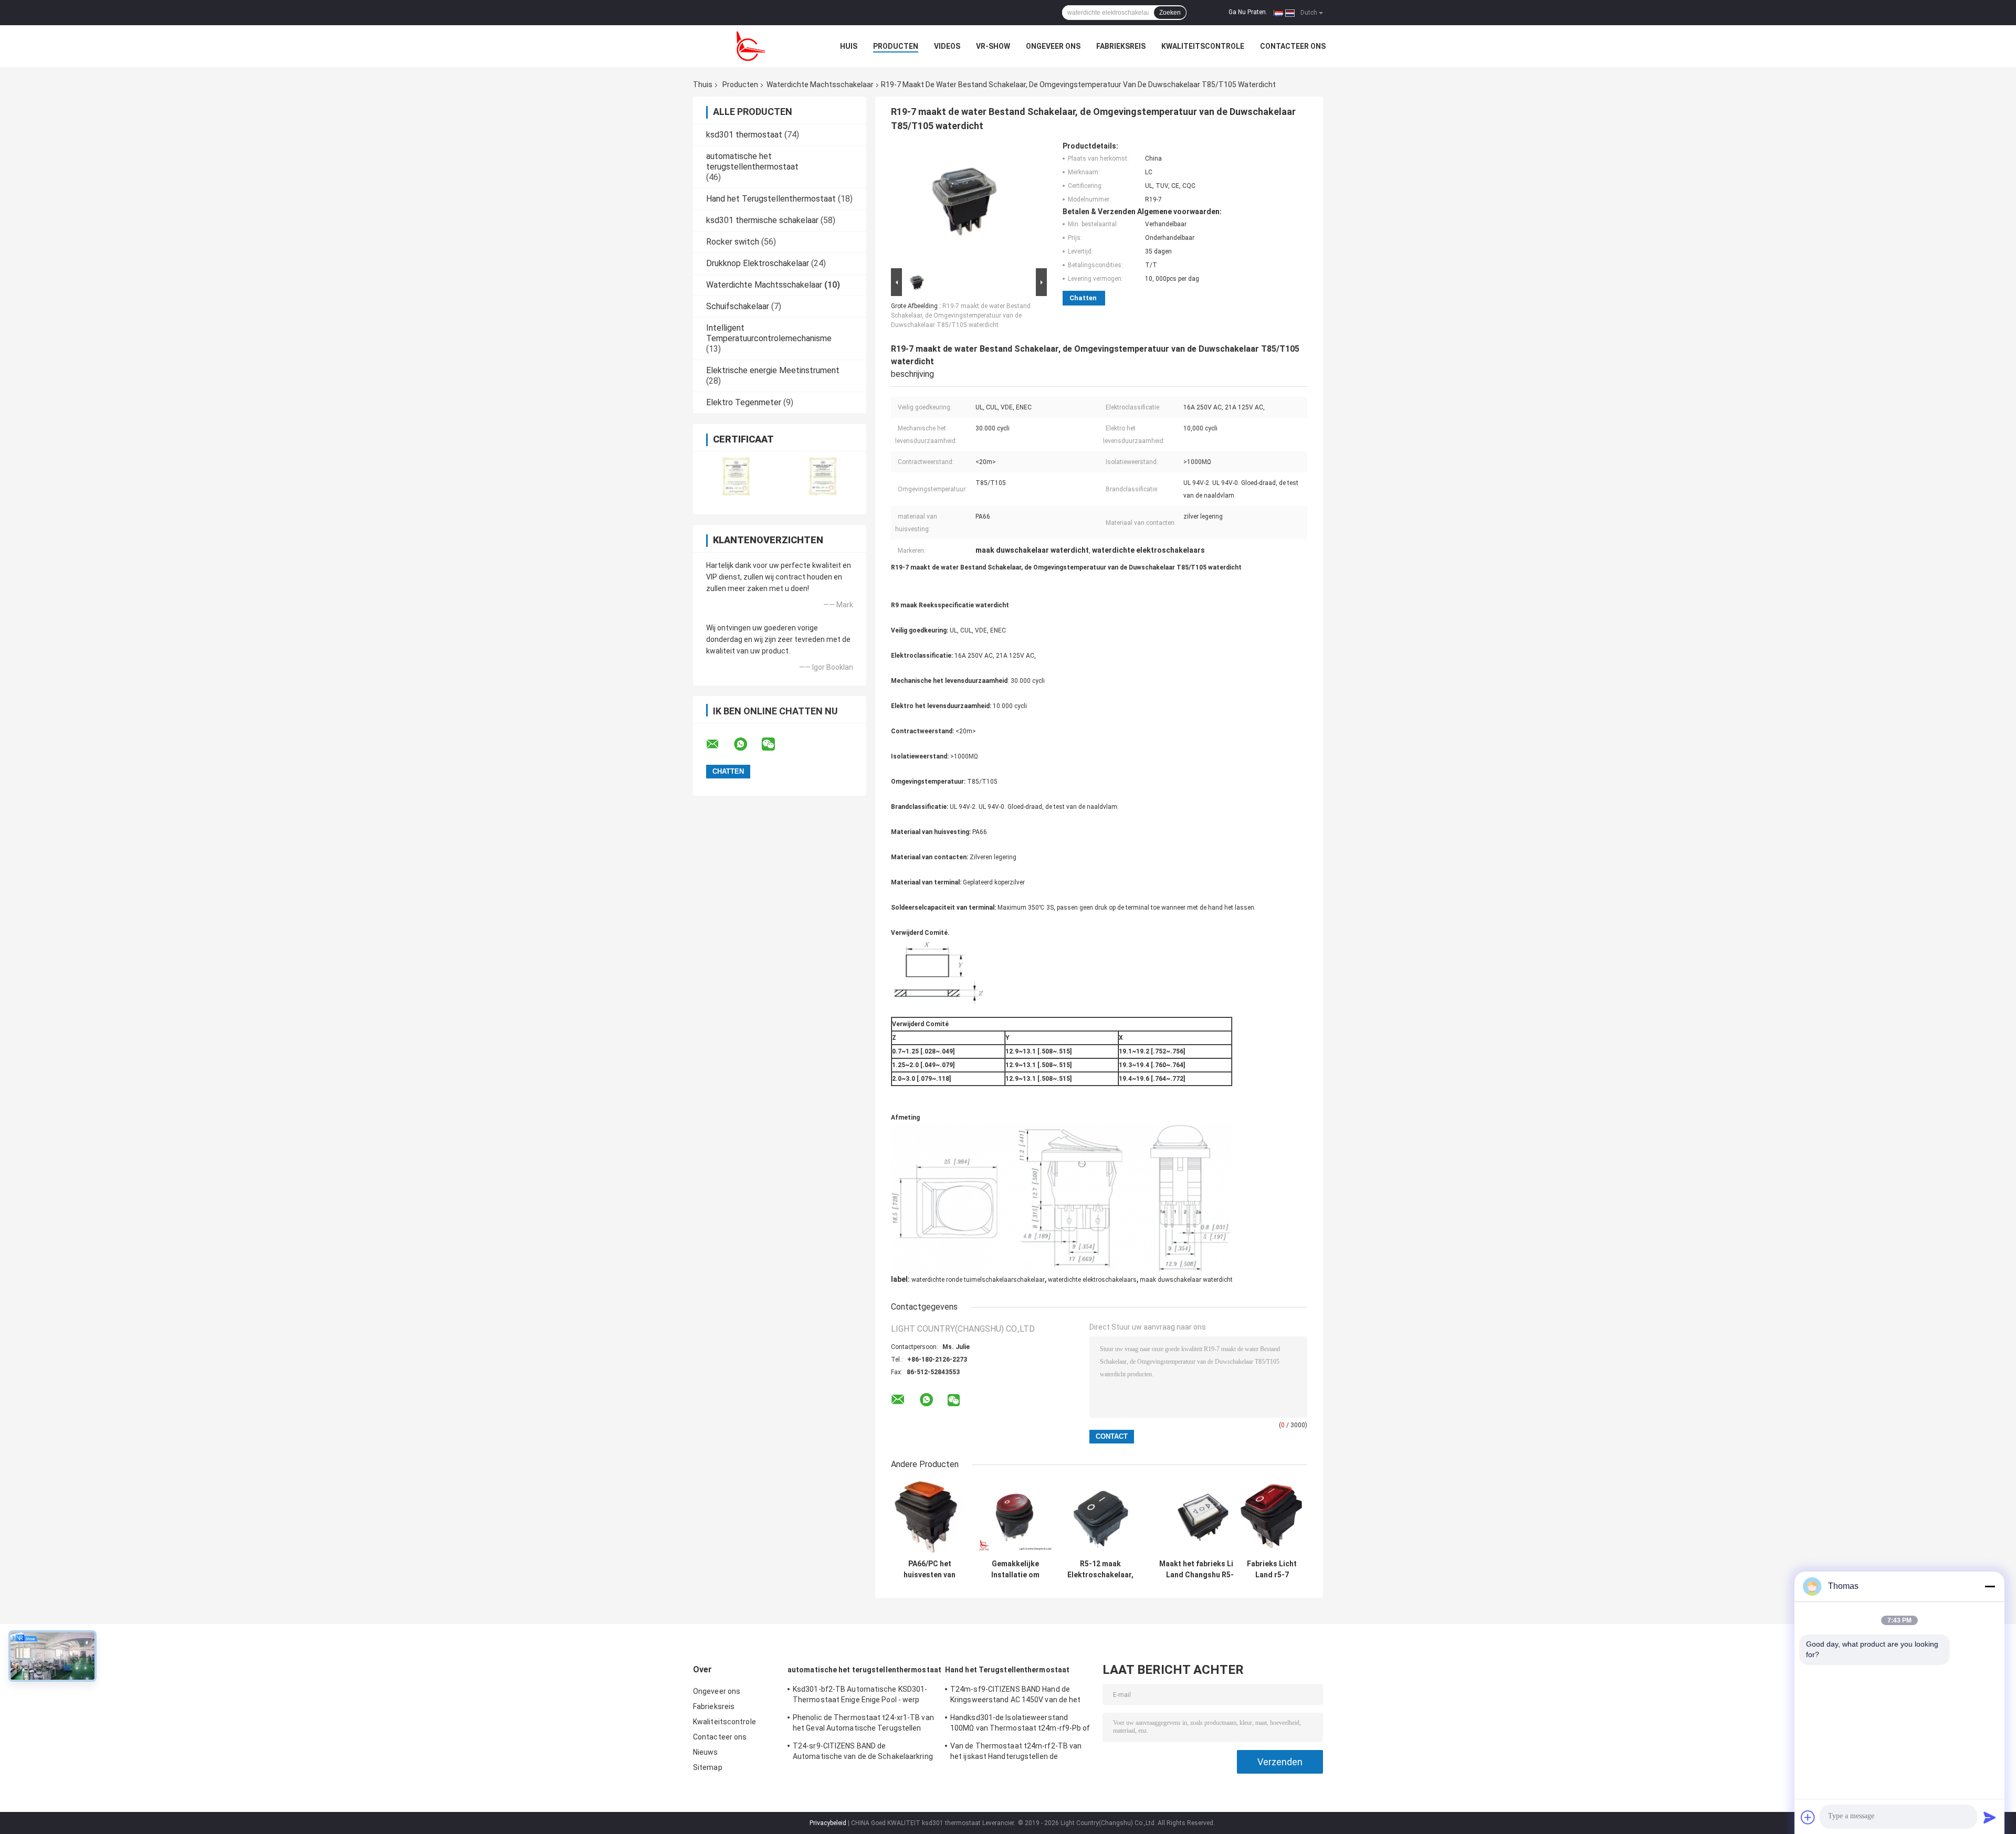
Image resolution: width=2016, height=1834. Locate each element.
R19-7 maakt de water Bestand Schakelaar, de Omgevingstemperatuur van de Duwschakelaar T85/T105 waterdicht (961, 315)
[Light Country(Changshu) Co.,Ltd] (751, 46)
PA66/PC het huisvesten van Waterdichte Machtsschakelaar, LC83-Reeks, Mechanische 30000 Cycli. (930, 1569)
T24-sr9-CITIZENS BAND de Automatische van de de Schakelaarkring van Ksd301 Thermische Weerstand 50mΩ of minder (863, 1753)
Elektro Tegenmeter (744, 402)
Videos (947, 46)
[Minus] (1990, 1586)
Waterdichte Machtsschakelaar (820, 85)
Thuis (703, 85)
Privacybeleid (828, 1823)
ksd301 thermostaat (744, 135)
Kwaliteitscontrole (1203, 46)
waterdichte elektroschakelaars (1092, 1280)
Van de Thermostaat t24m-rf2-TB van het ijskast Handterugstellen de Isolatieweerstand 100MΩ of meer (1016, 1753)
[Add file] (1808, 1817)
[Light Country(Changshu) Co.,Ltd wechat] (775, 744)
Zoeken (1170, 13)
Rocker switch (733, 242)
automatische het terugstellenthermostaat (752, 161)
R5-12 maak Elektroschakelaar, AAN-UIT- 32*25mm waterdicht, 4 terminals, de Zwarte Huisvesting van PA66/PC (1100, 1569)
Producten (896, 46)
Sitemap (708, 1767)
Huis (849, 46)
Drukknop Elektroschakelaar (758, 263)
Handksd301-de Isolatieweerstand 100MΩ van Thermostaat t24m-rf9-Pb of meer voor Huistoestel (1020, 1724)
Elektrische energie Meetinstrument (773, 370)
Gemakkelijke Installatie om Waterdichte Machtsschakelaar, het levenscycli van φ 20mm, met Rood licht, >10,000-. (1015, 1569)
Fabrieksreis (1121, 46)
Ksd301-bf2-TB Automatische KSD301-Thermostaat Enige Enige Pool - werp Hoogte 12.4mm (860, 1696)
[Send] (1990, 1817)
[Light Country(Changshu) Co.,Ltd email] (719, 744)
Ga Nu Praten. (1248, 12)
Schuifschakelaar (738, 306)
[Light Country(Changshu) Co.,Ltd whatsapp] (747, 744)
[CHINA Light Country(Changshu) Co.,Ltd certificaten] (736, 476)
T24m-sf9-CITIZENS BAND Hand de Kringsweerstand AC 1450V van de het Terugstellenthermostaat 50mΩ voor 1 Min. (1017, 1696)
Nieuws (706, 1752)
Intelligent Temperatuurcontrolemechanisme (769, 333)
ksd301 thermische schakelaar (762, 220)
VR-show (993, 46)
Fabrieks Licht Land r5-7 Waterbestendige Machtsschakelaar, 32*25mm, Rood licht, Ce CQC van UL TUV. (1272, 1569)
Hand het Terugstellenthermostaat (771, 199)
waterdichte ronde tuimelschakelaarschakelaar (978, 1280)
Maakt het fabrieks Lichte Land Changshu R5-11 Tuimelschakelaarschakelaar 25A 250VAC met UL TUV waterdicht (1204, 1569)
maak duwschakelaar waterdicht (1186, 1280)
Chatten (1083, 298)
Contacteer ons (1293, 46)
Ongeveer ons (1053, 46)
